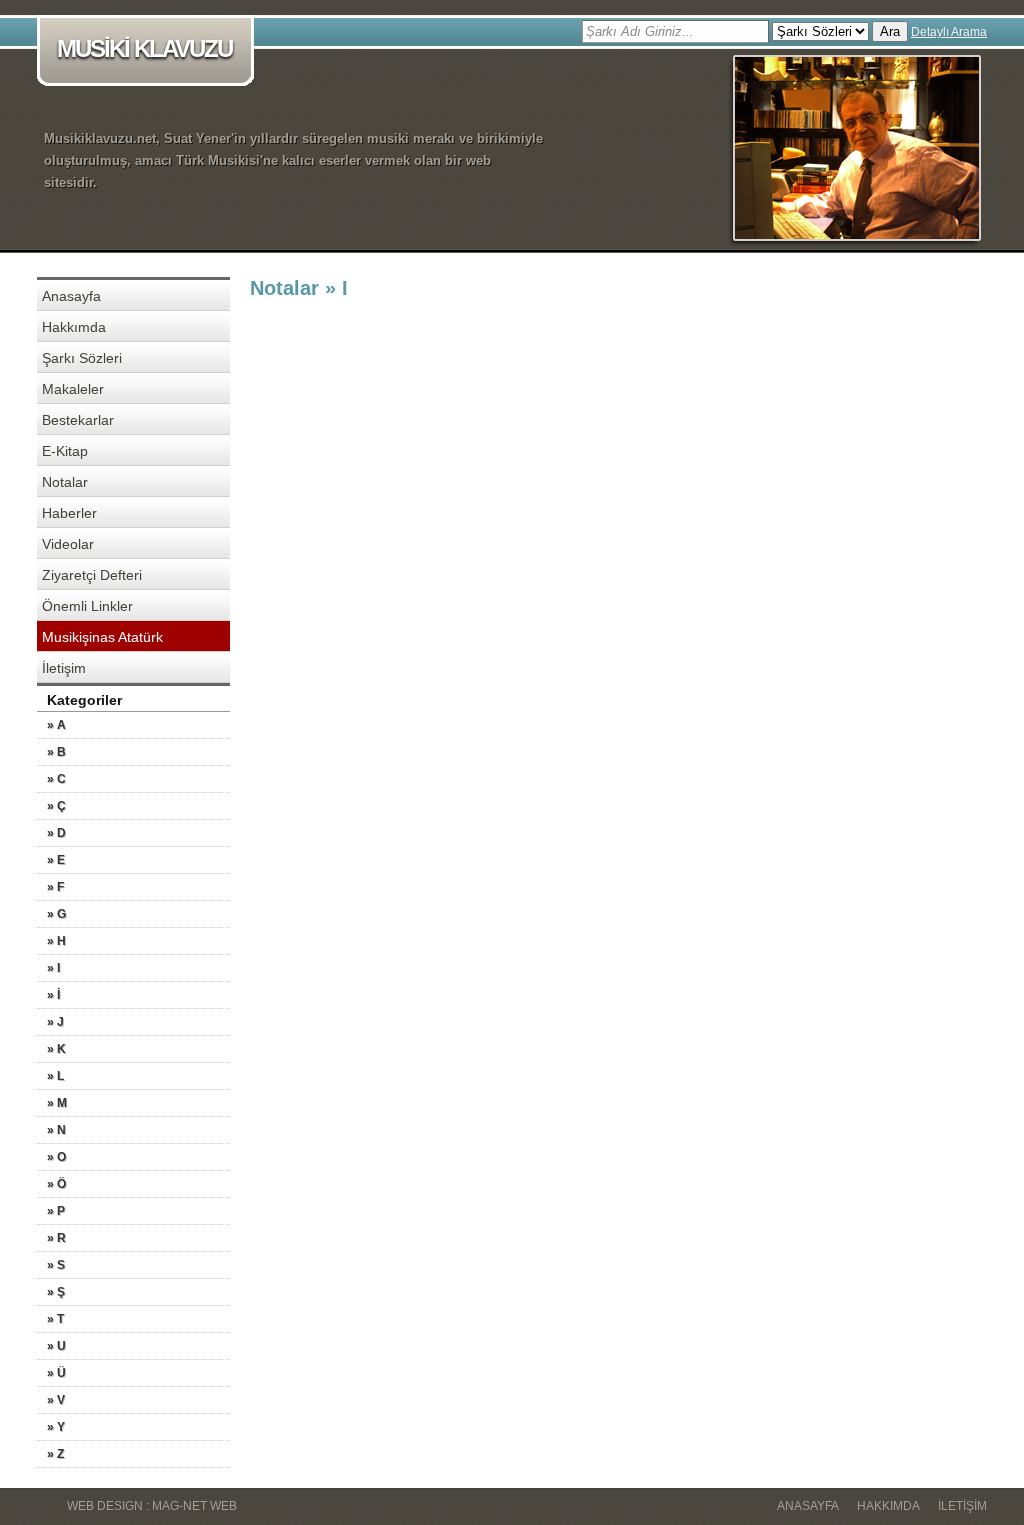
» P (56, 1211)
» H (56, 941)
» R (56, 1238)
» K (56, 1049)
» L (55, 1076)
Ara (890, 31)
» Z (55, 1454)
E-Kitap (65, 451)
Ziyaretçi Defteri (92, 575)
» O (56, 1157)
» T (55, 1319)
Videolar (68, 544)
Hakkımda (74, 327)
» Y (56, 1427)
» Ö (56, 1184)
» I (53, 968)
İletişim (64, 668)
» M (57, 1103)
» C (56, 779)
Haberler (69, 513)
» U (56, 1346)
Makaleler (73, 389)
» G (56, 914)
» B (56, 752)
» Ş (56, 1292)
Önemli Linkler (87, 606)
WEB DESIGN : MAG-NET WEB (152, 1506)
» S (56, 1265)
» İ (53, 995)
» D (56, 833)
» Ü (56, 1373)
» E (56, 860)
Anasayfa (71, 296)
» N (56, 1130)
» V (56, 1400)
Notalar (65, 482)
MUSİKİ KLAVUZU (144, 48)
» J (55, 1022)
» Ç (56, 806)
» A (56, 725)
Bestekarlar (78, 420)
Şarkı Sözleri (82, 358)
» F (55, 887)
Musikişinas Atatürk (102, 637)
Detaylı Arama (949, 32)
